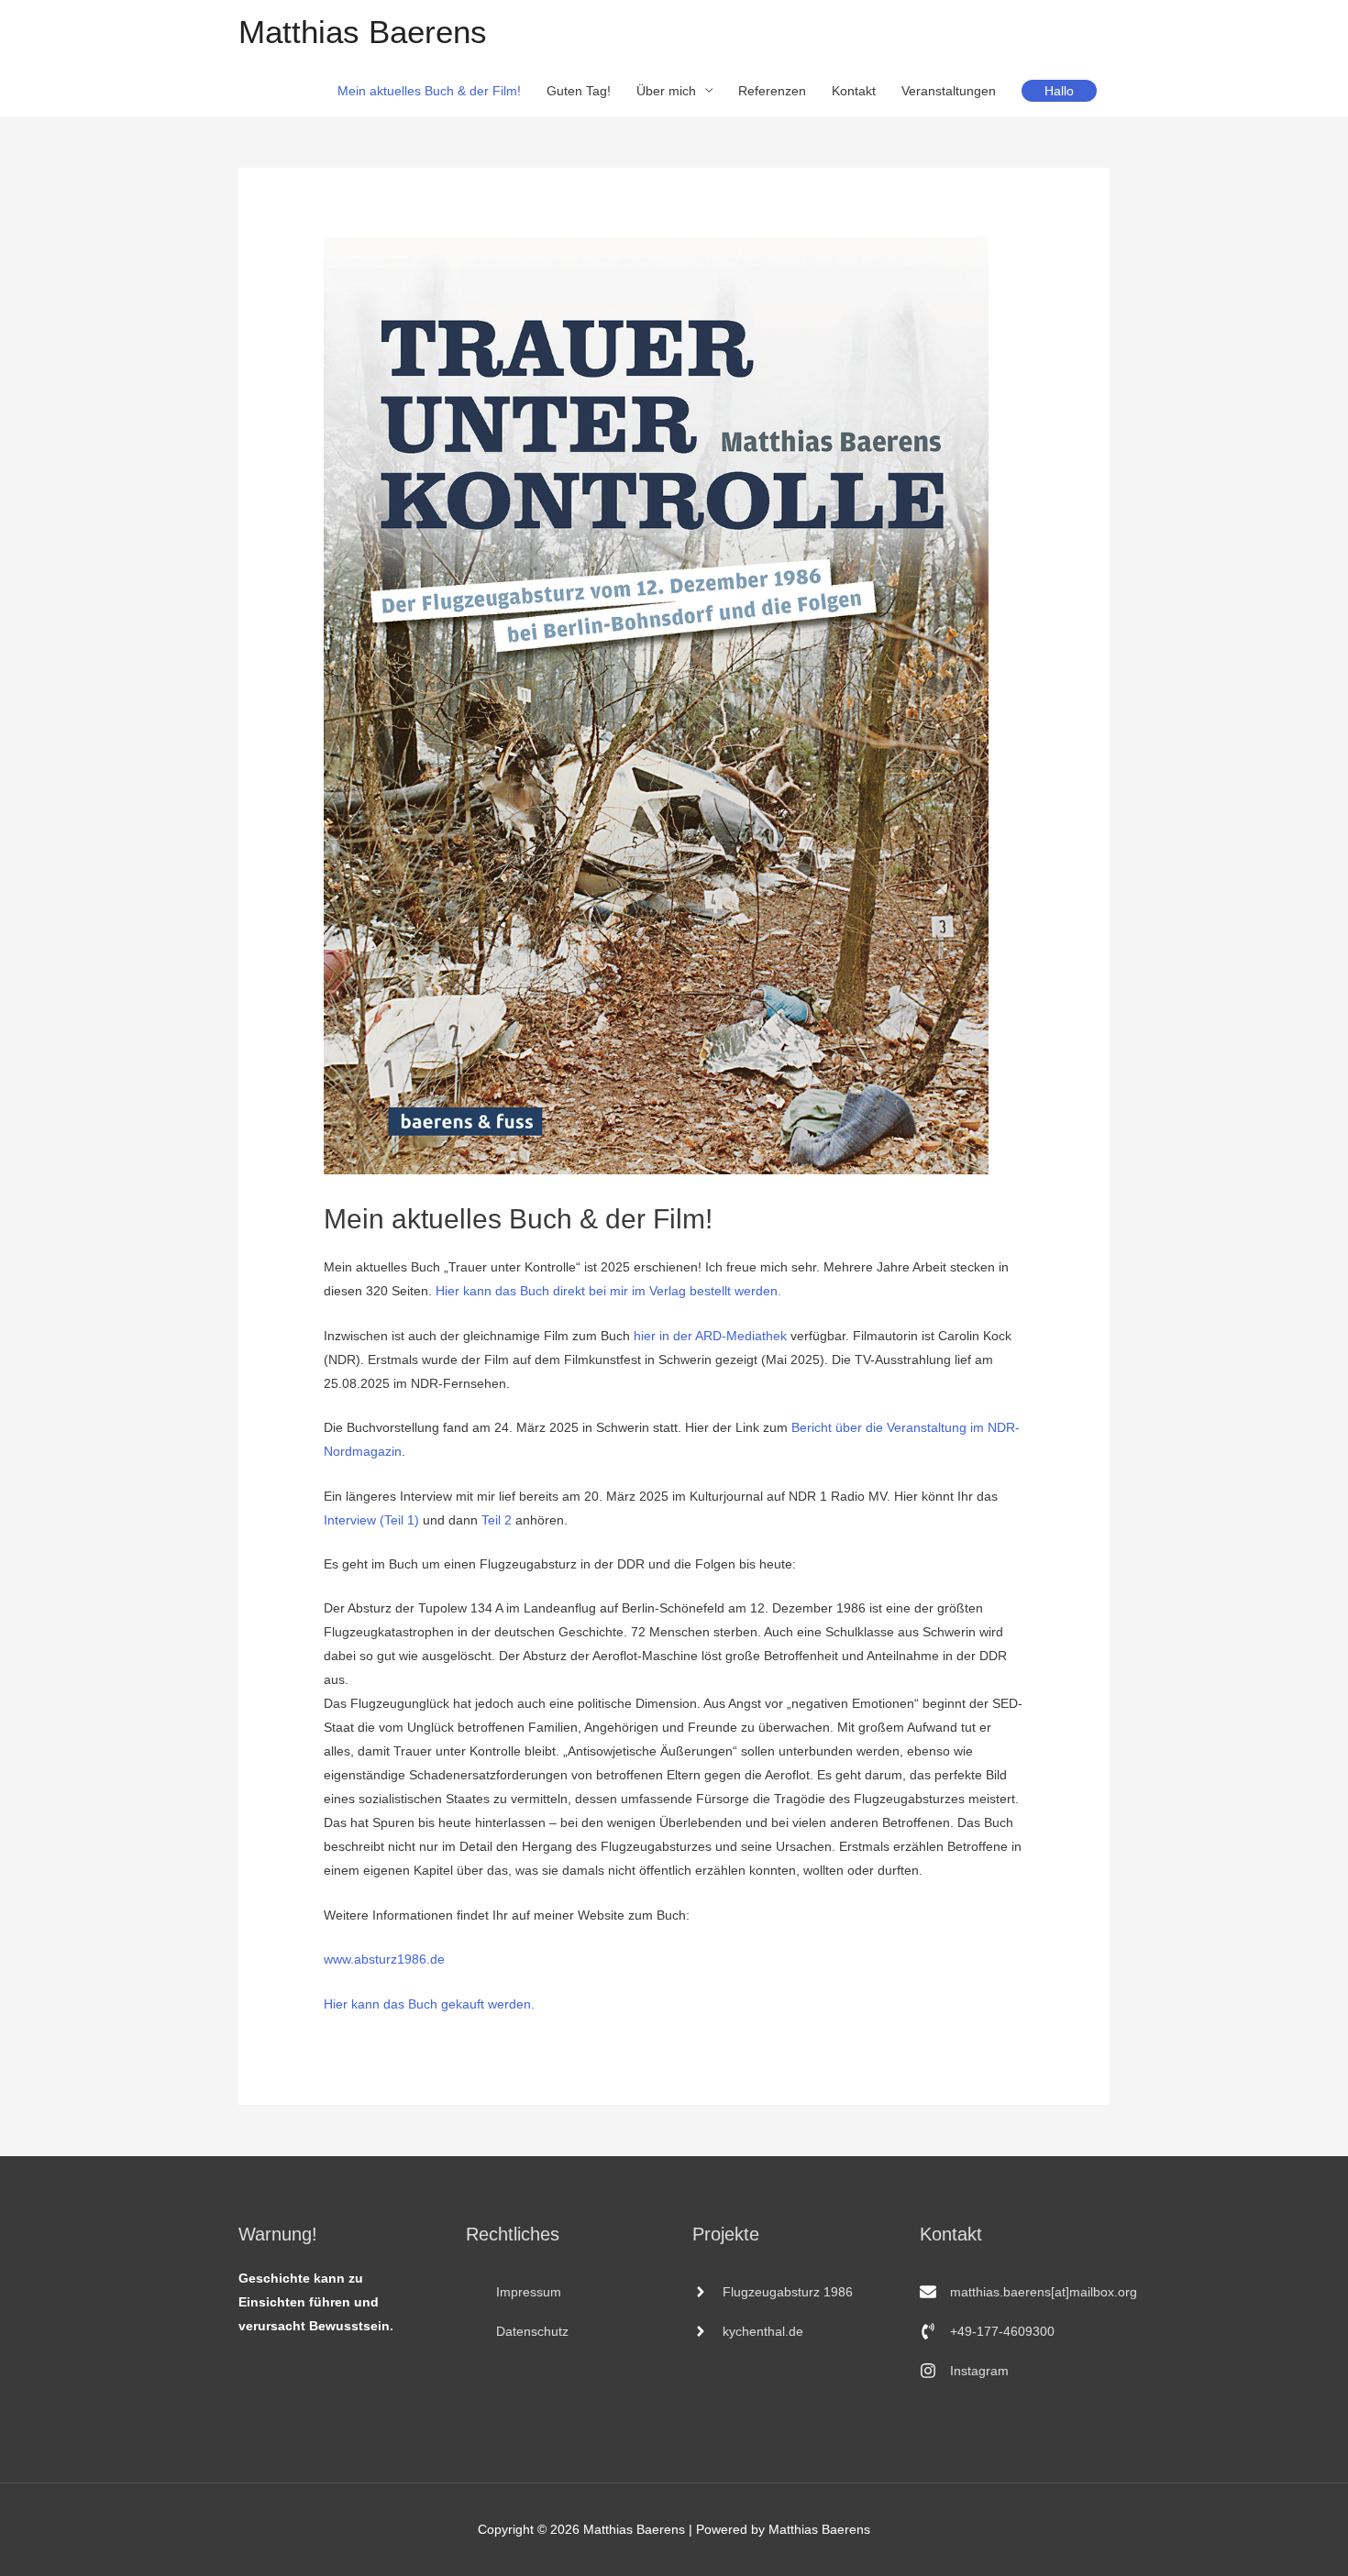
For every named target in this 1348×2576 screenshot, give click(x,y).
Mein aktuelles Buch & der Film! (429, 91)
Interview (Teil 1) (371, 1520)
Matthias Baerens (363, 32)
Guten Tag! (579, 91)
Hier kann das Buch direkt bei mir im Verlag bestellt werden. (608, 1291)
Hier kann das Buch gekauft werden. (429, 2004)
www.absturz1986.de (384, 1959)
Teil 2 (497, 1520)
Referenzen (772, 91)
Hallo (1059, 91)
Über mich (666, 91)
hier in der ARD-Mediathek (710, 1336)
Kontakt (854, 91)
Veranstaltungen (949, 91)
